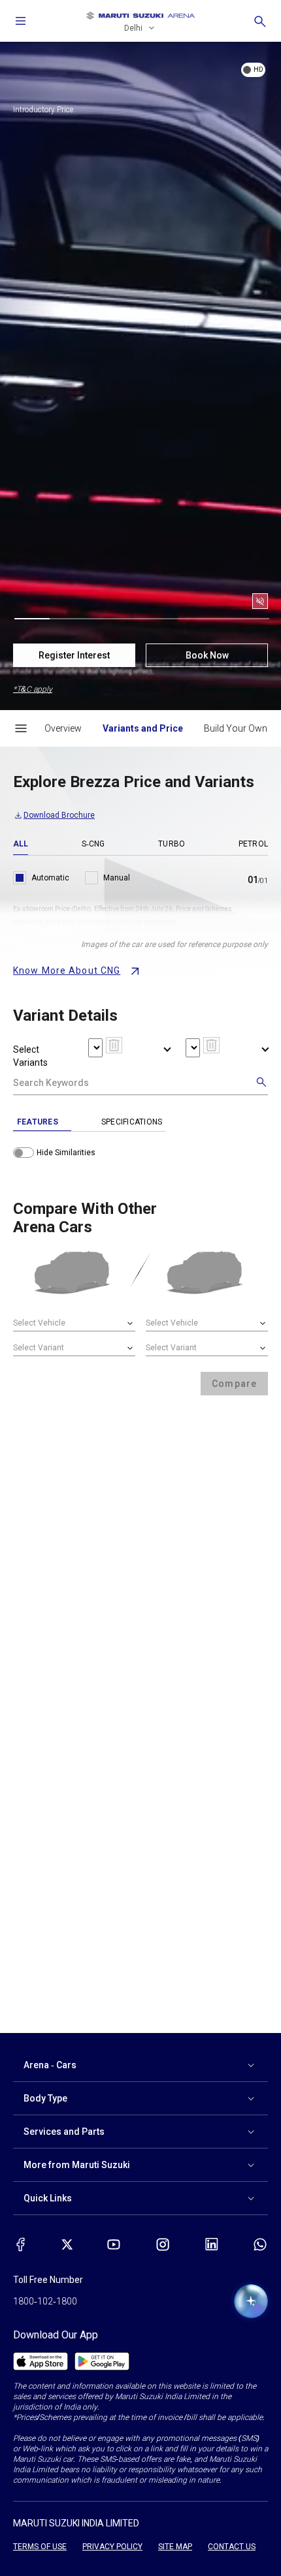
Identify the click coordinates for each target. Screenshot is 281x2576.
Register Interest (74, 655)
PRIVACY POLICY (112, 2547)
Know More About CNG (67, 970)
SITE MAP (175, 2547)
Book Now (207, 655)
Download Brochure (59, 815)
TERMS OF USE (40, 2547)
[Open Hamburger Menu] (21, 728)
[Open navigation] (21, 21)
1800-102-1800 (45, 2301)
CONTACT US (232, 2547)
